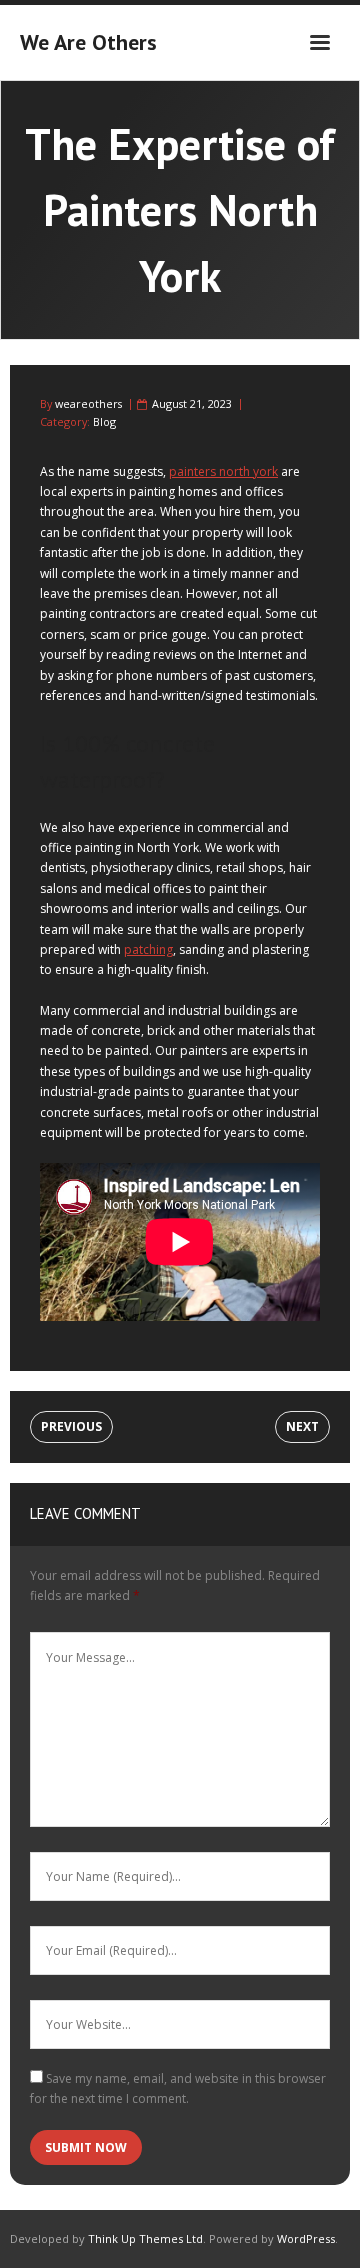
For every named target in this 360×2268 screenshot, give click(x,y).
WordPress (306, 2238)
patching (148, 949)
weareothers (88, 403)
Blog (104, 421)
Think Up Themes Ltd (145, 2238)
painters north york (223, 471)
